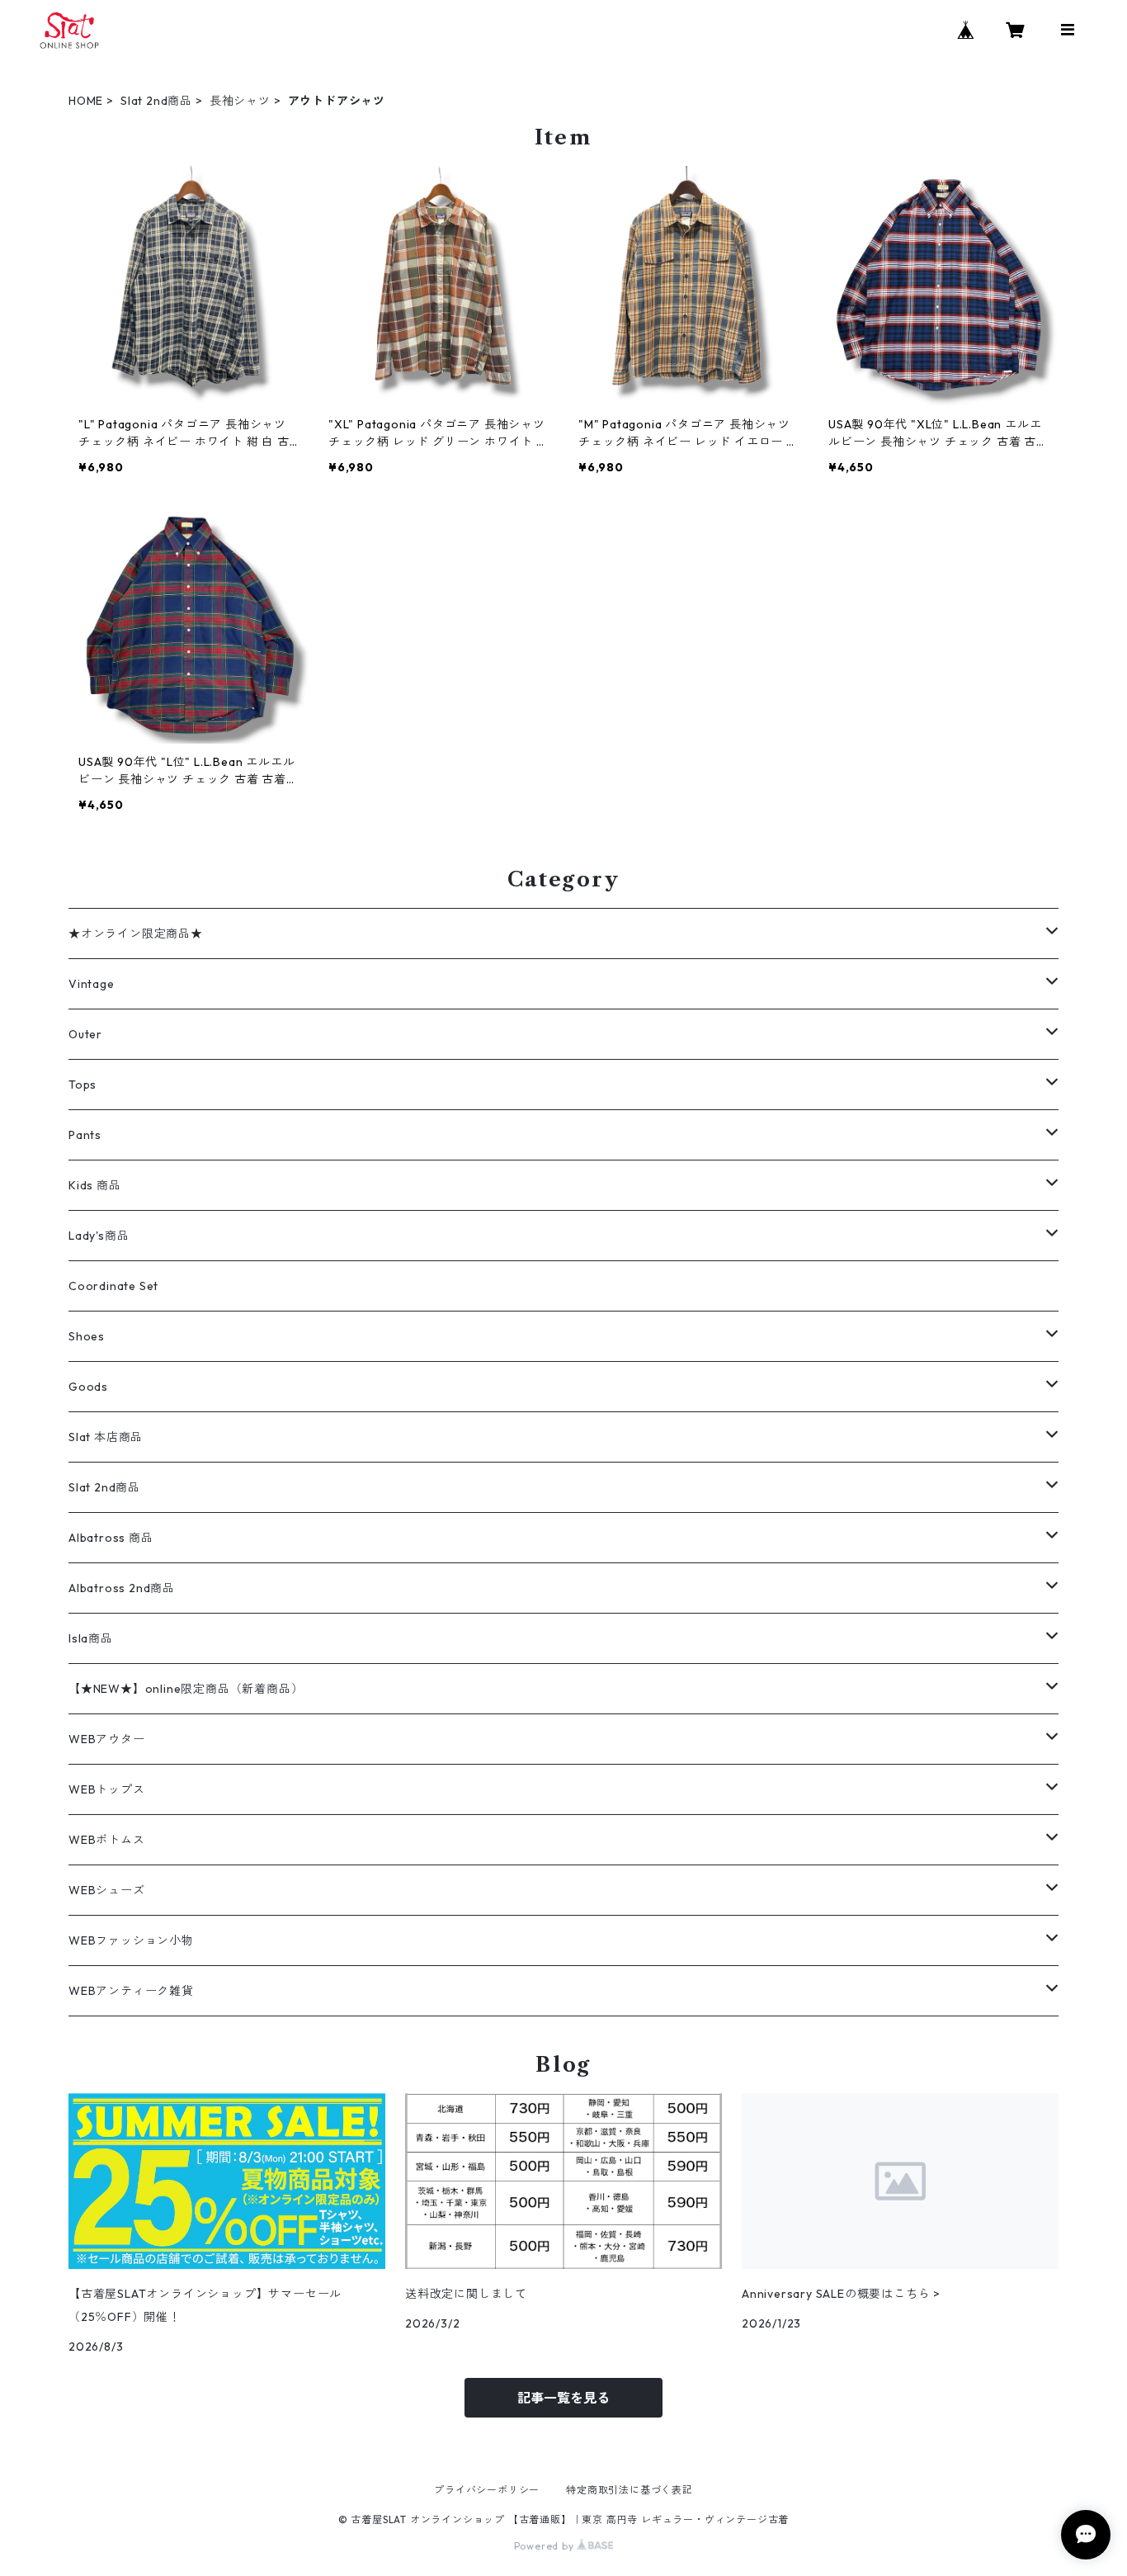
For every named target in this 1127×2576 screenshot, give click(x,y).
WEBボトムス (107, 1840)
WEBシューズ (107, 1890)
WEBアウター (107, 1739)
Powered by (546, 2546)
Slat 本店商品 (106, 1437)
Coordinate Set (113, 1286)
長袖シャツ (240, 101)
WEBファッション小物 (131, 1940)
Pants (85, 1135)
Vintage (92, 984)
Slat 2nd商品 (156, 101)
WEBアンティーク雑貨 (131, 1991)
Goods (88, 1387)
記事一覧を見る (563, 2398)
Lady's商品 (99, 1236)
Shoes (87, 1336)
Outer (85, 1034)
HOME (86, 101)
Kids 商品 (95, 1185)
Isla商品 (91, 1638)
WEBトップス (107, 1789)
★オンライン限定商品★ (136, 934)
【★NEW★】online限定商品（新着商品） (186, 1689)
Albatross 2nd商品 (122, 1588)
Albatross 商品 (111, 1538)
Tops (83, 1085)
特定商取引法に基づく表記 (630, 2490)
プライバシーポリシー (487, 2490)
